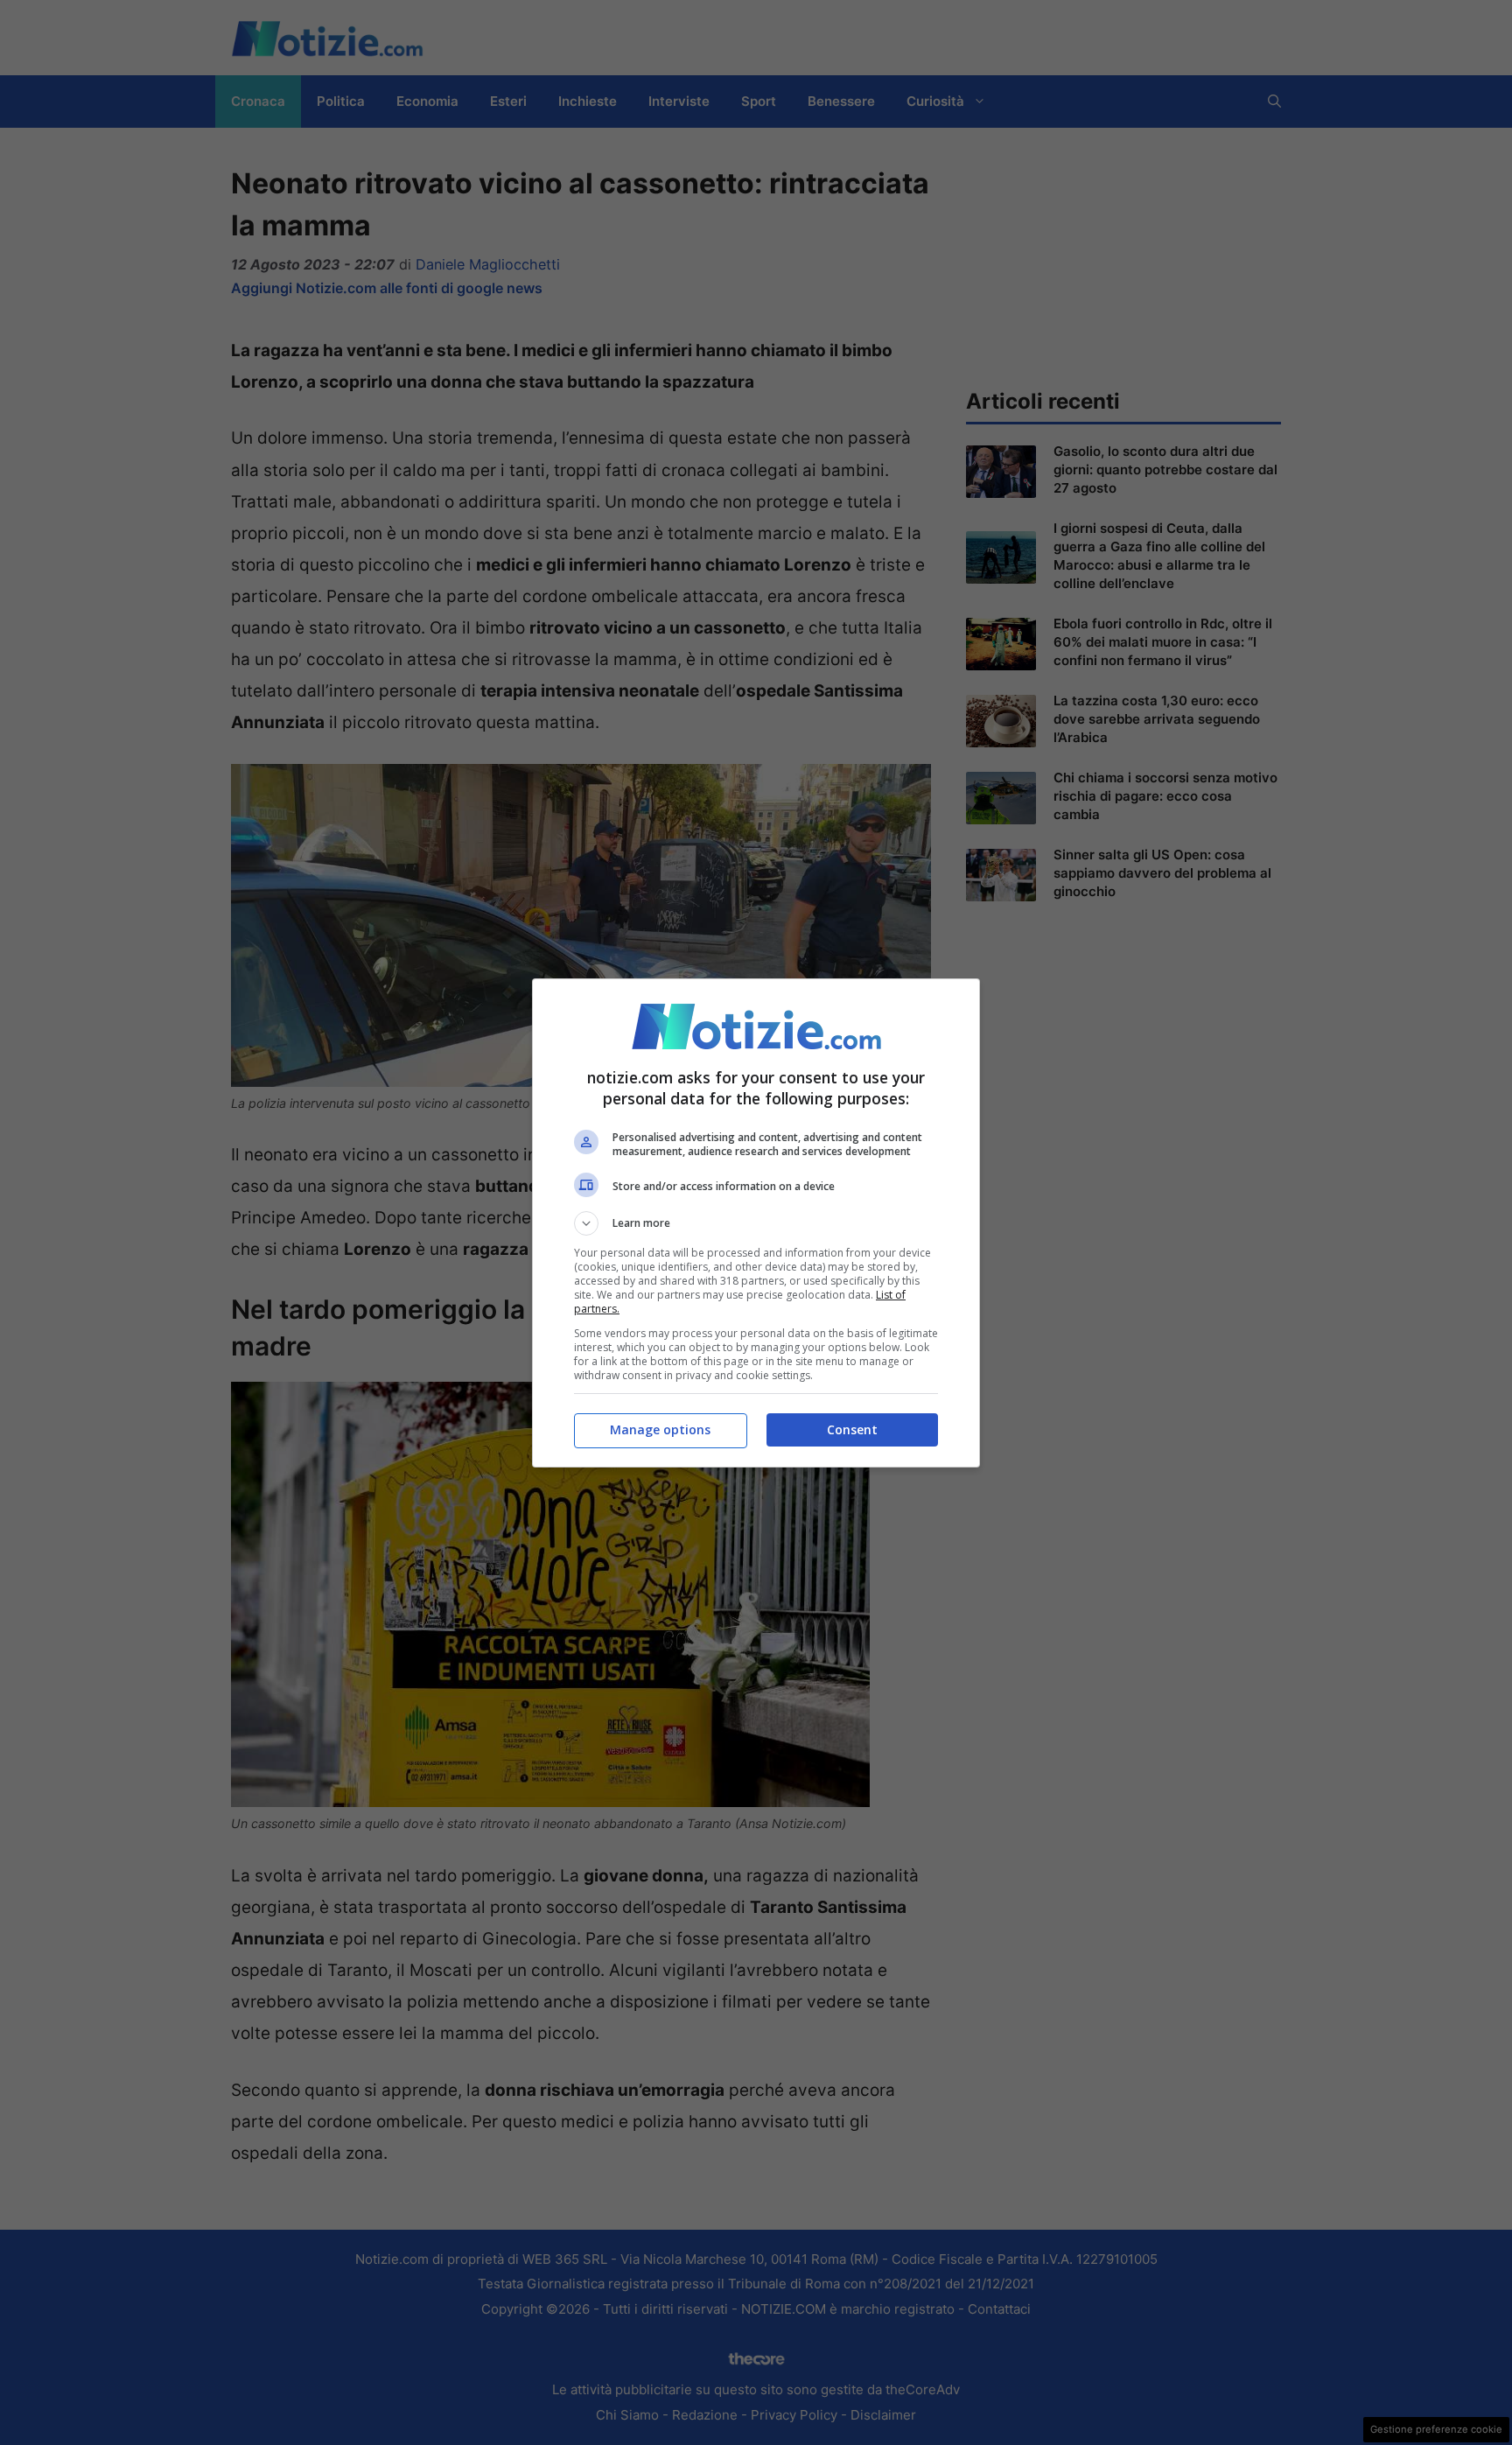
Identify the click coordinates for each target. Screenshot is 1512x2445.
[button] (756, 1223)
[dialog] (756, 1223)
